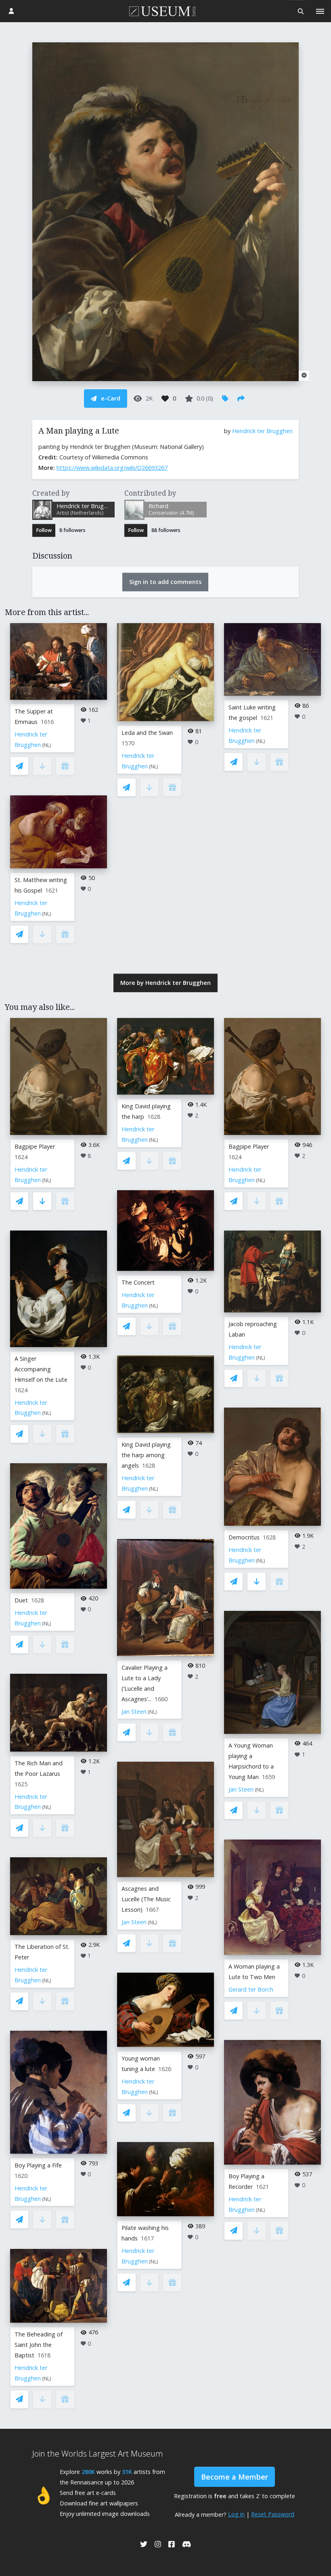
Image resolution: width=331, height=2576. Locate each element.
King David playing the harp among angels (146, 1455)
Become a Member (235, 2477)
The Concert (138, 1282)
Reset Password (273, 2514)
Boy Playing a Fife (38, 2165)
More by (165, 983)
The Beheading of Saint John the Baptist (39, 2345)
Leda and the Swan (147, 733)
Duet (21, 1600)
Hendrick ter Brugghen (262, 431)
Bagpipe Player (35, 1146)
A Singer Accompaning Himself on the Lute (41, 1369)
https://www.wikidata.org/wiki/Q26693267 (112, 468)
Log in (236, 2514)
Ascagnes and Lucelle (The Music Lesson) (146, 1899)
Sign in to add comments (165, 582)
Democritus (244, 1537)
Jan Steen (134, 1711)
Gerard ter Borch (251, 1989)
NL (47, 745)
